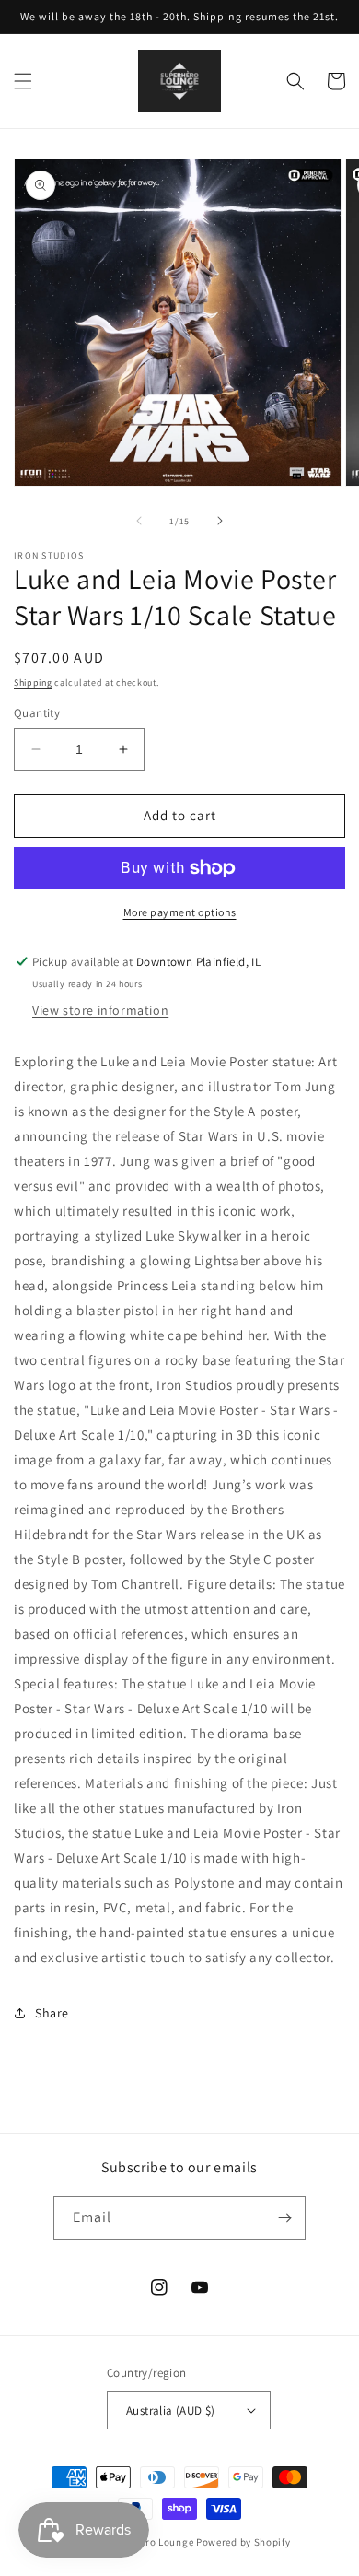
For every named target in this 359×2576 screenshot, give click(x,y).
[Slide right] (220, 521)
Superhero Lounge (150, 2542)
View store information (100, 1010)
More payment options (180, 912)
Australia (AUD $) (171, 2411)
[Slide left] (139, 521)
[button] (23, 81)
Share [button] (52, 2013)
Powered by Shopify (243, 2542)
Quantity (37, 713)
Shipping (33, 682)
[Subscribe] (284, 2218)
